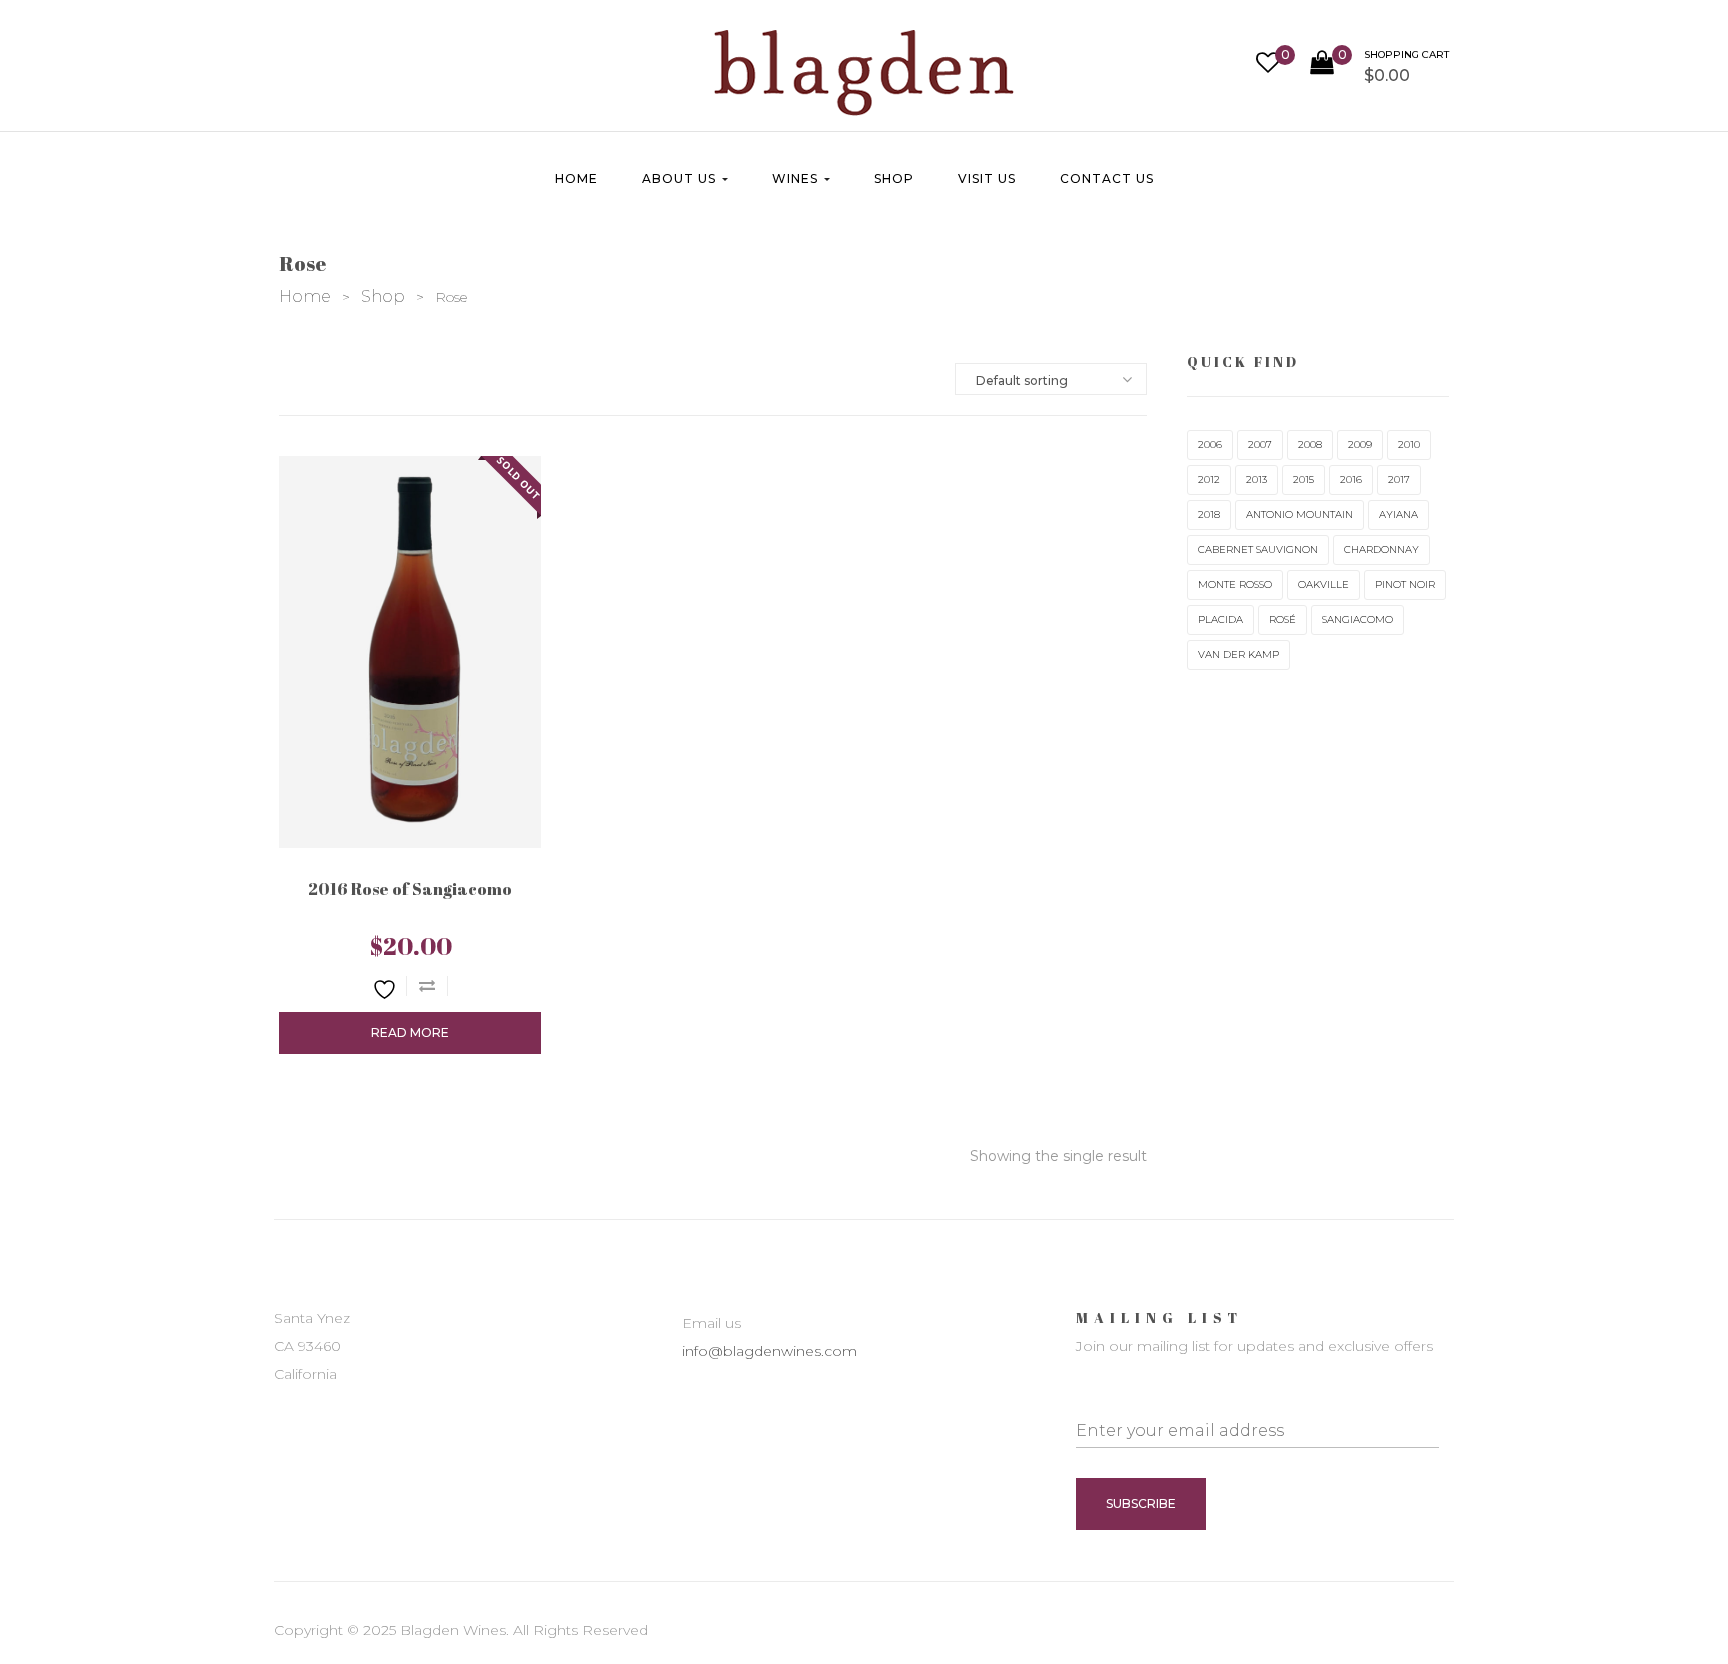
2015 (1303, 479)
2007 (1260, 444)
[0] (1268, 65)
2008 (1310, 444)
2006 (1210, 444)
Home (576, 178)
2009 (1360, 444)
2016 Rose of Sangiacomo (410, 889)
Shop (894, 178)
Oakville (1323, 584)
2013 (1256, 479)
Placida (1220, 619)
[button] (1379, 71)
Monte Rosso (1235, 584)
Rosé (1282, 619)
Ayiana (1398, 514)
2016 (1351, 479)
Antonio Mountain (1299, 514)
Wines (797, 178)
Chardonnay (1381, 549)
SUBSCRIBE (1141, 1503)
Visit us (987, 178)
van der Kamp (1238, 654)
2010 (1409, 444)
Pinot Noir (1405, 584)
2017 (1399, 479)
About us (681, 178)
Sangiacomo (1357, 619)
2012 (1209, 479)
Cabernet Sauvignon (1258, 549)
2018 (1209, 514)
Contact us (1107, 178)
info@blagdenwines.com (769, 1351)
